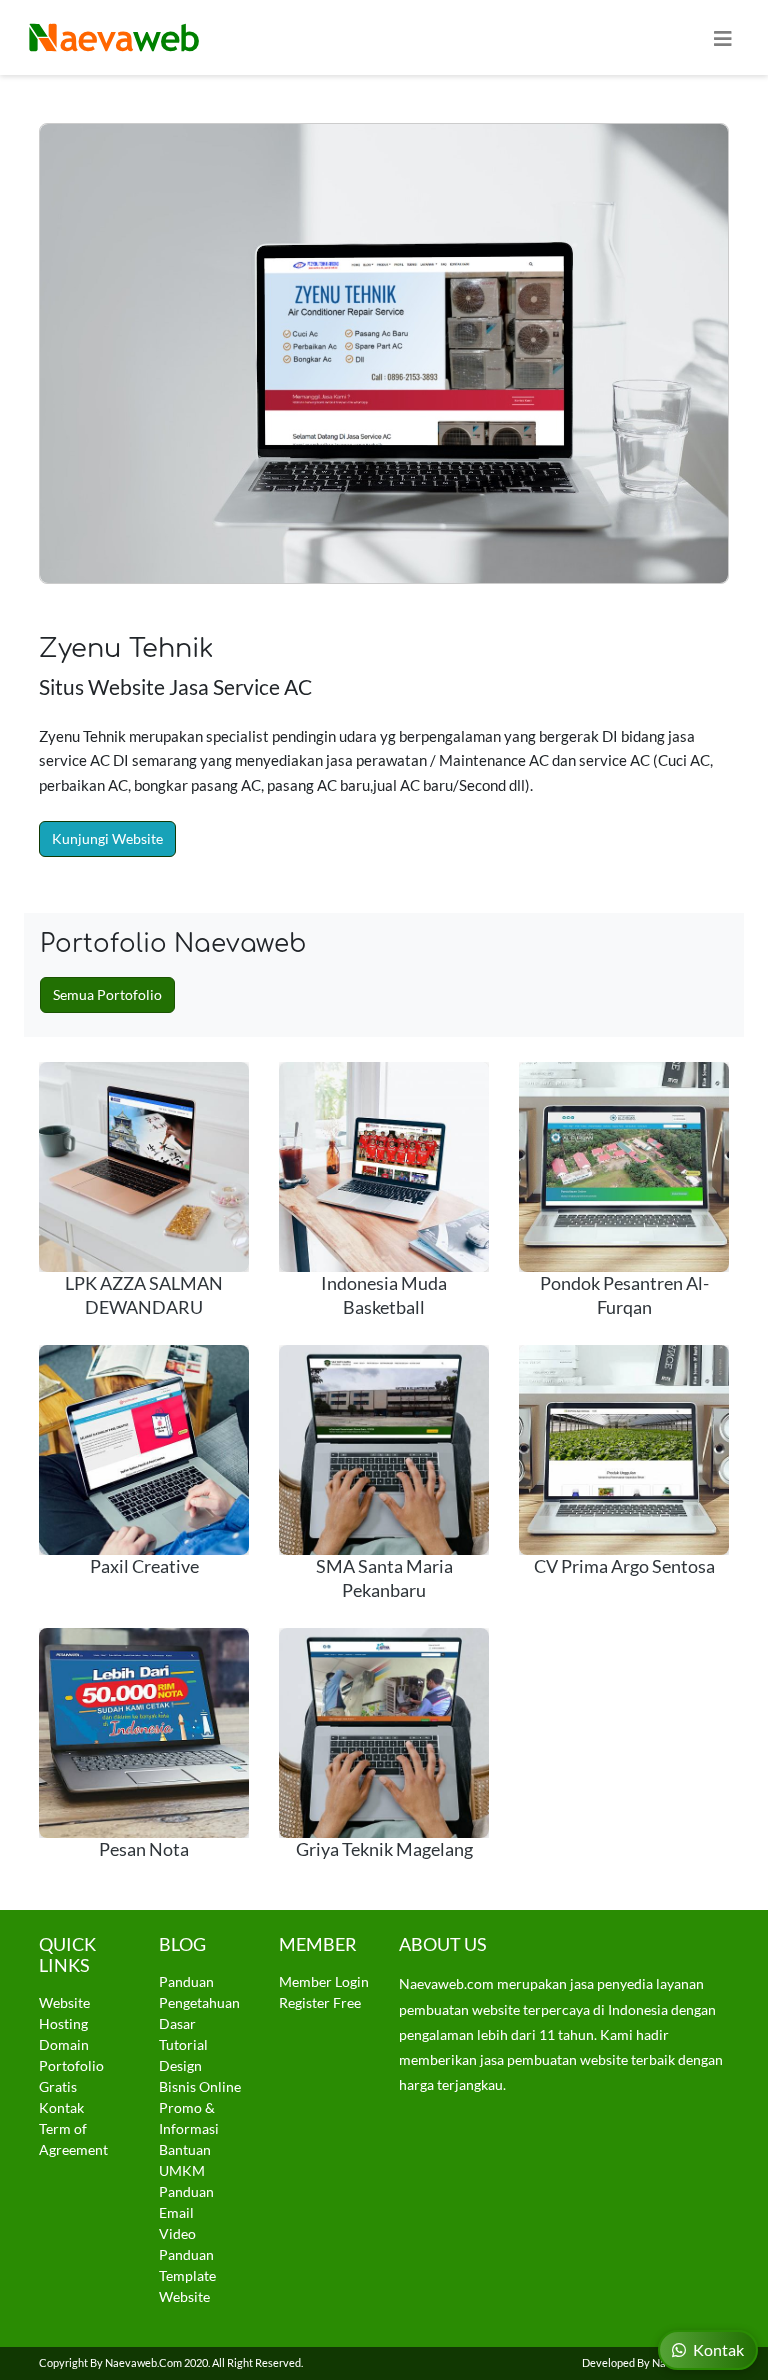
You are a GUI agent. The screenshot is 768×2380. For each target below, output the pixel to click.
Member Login (324, 1981)
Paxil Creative (144, 1566)
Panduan (186, 1981)
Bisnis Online (200, 2086)
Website (64, 2002)
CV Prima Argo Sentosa (624, 1566)
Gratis (58, 2086)
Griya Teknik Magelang (384, 1849)
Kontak (61, 2107)
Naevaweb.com (143, 2362)
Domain (64, 2044)
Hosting (63, 2023)
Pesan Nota (144, 1849)
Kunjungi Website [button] (107, 838)
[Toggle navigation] (723, 37)
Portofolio (71, 2065)
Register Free (320, 2002)
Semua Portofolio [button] (107, 994)
